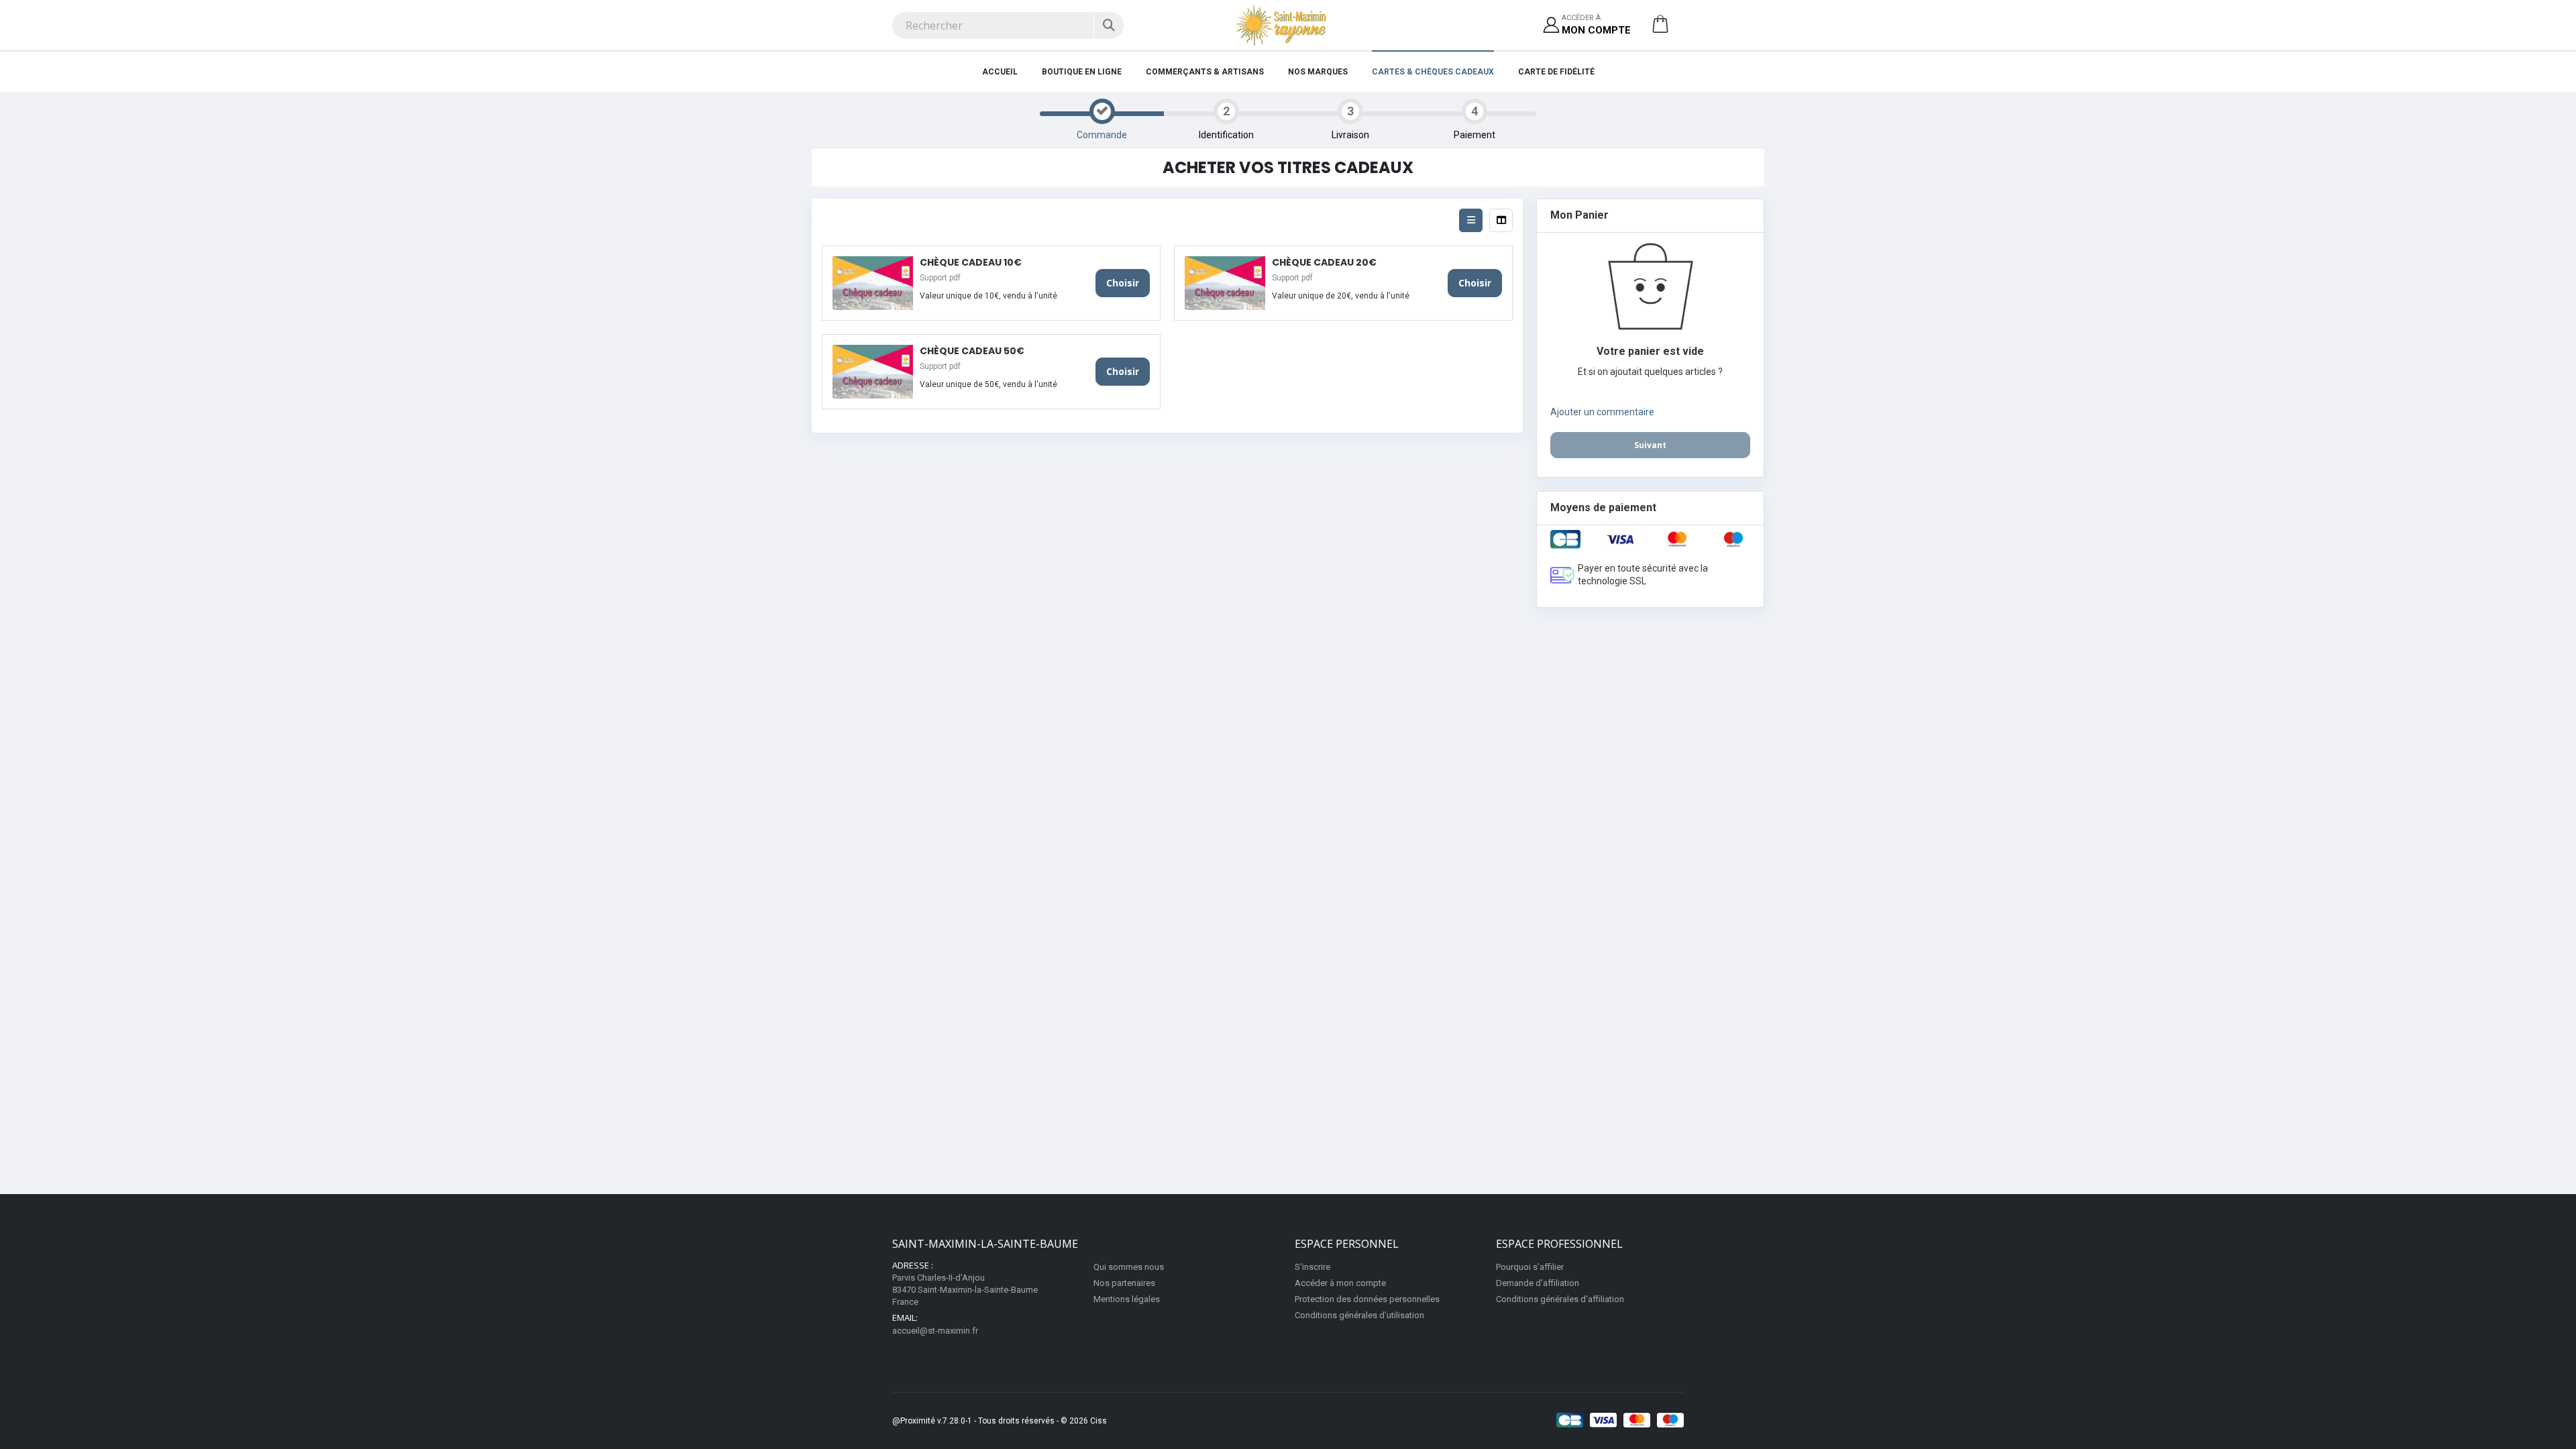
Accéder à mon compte (1340, 1283)
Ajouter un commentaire (1602, 412)
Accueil (1000, 72)
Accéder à (1596, 24)
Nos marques (1318, 72)
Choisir (1123, 283)
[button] (1660, 29)
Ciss (1098, 1421)
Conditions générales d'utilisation (1359, 1315)
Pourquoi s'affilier (1530, 1267)
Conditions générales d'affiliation (1560, 1299)
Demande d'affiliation (1538, 1283)
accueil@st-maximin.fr (935, 1331)
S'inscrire (1312, 1267)
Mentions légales (1127, 1299)
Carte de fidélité (1556, 72)
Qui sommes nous (1129, 1267)
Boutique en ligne (1082, 72)
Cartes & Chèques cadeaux (1433, 72)
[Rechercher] (1109, 25)
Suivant (1650, 445)
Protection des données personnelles (1367, 1299)
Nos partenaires (1124, 1283)
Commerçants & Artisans (1205, 72)
